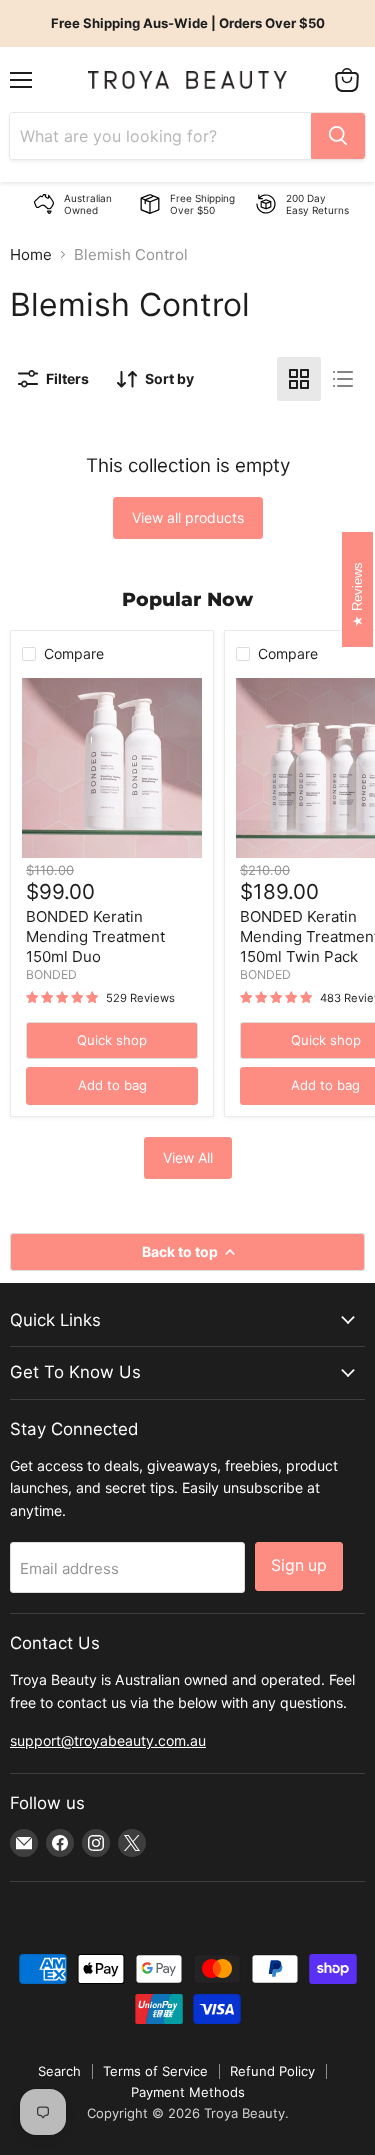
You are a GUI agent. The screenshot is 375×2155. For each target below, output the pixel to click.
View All (188, 1157)
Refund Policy (272, 2071)
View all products (188, 517)
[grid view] (299, 379)
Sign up (299, 1565)
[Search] (338, 136)
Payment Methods (188, 2092)
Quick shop (112, 1040)
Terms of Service (155, 2071)
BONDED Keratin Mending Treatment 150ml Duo (95, 936)
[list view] (343, 379)
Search (59, 2071)
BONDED (51, 974)
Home (31, 254)
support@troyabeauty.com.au (108, 1740)
